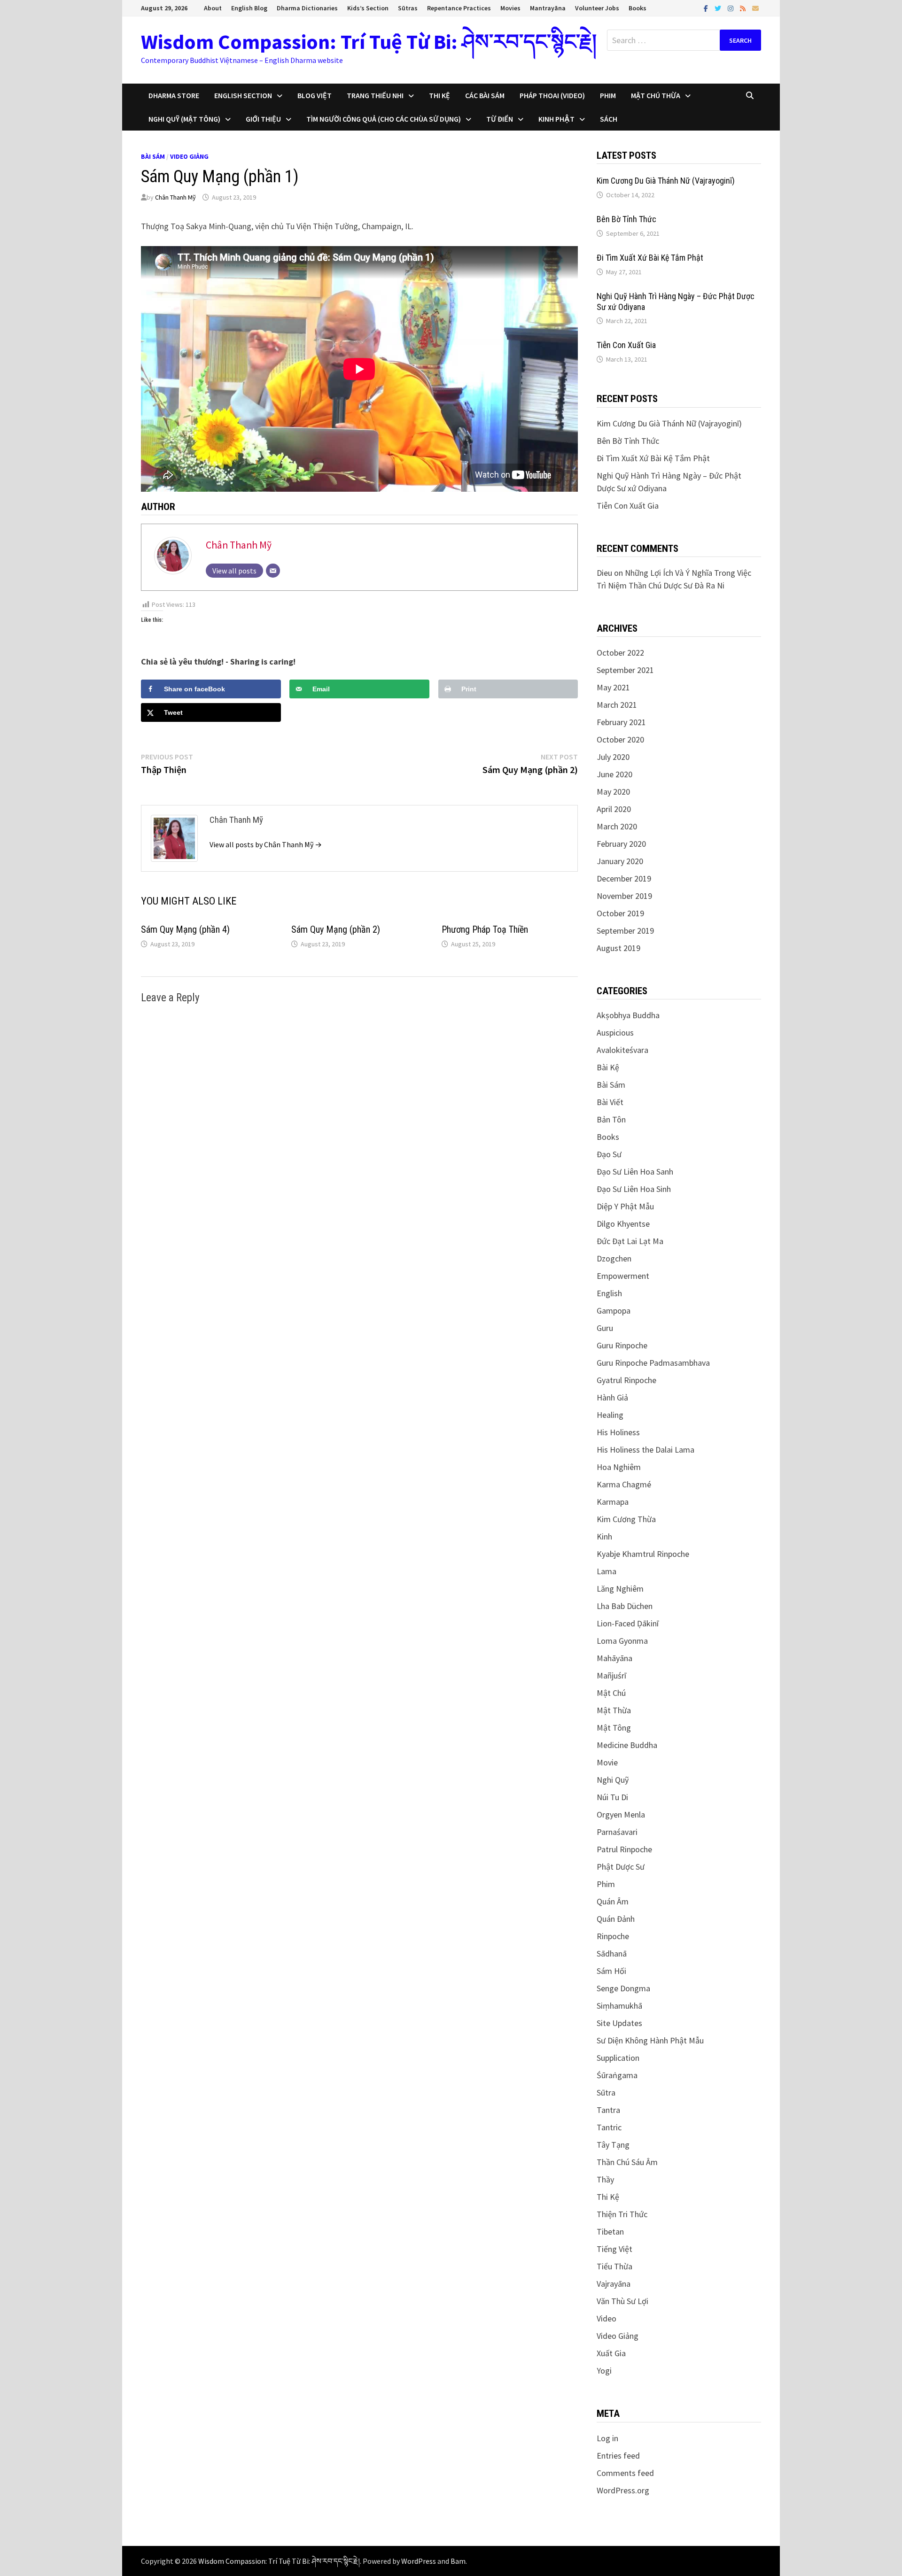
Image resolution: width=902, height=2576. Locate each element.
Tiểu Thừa (614, 2266)
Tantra (608, 2110)
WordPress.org (623, 2490)
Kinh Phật (556, 119)
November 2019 (624, 896)
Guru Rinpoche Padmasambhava (653, 1363)
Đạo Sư (609, 1154)
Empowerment (623, 1276)
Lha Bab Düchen (625, 1606)
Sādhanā (612, 1953)
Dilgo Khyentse (623, 1224)
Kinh (604, 1536)
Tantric (609, 2127)
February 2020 (621, 844)
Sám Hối (611, 1971)
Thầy (605, 2179)
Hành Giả (612, 1397)
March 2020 (617, 826)
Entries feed (618, 2456)
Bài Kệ (608, 1067)
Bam (458, 2561)
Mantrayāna (548, 8)
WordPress (419, 2561)
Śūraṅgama (617, 2075)
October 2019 (620, 913)
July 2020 (613, 757)
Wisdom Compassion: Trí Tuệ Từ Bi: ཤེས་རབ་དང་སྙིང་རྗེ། (369, 42)
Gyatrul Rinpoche (626, 1380)
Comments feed (625, 2473)
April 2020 (614, 809)
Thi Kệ (439, 95)
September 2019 (625, 931)
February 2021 (621, 722)
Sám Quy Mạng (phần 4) (185, 929)
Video (607, 2318)
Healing (610, 1415)
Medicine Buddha (627, 1745)
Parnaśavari (617, 1832)
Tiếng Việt (614, 2249)
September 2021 (625, 670)
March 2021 (617, 705)
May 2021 (613, 687)
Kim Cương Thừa (626, 1519)
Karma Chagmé (624, 1484)
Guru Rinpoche (622, 1345)
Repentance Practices (459, 8)
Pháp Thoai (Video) (552, 95)
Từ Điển (500, 119)
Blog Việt (315, 95)
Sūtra (606, 2093)
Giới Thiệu (263, 119)
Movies (510, 8)
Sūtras (408, 8)
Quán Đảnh (616, 1919)
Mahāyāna (614, 1658)
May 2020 (613, 792)
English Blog (249, 8)
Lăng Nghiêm (620, 1589)
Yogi (604, 2371)
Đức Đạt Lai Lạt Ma (630, 1241)
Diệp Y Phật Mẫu (625, 1206)
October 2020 (620, 739)
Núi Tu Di (612, 1797)
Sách (609, 119)
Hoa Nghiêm (619, 1467)
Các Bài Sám (485, 95)
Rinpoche (613, 1936)
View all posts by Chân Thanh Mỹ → (266, 844)
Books (638, 8)
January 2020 (620, 861)
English (609, 1293)
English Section (243, 95)
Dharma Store (174, 95)
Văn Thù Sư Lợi (622, 2301)
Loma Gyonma (622, 1641)
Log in (607, 2438)
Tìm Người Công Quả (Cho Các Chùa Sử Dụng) (384, 119)
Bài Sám (153, 156)
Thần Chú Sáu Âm (627, 2162)
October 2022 (620, 653)
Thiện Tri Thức (622, 2214)
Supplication (618, 2058)
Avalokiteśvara (622, 1050)
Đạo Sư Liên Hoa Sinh (634, 1189)
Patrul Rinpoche (624, 1849)
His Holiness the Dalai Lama (645, 1450)
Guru (605, 1328)
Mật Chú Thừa (656, 95)
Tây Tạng (613, 2145)
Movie (607, 1762)
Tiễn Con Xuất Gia (626, 345)
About (213, 8)
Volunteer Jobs (597, 8)
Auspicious (615, 1033)
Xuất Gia (611, 2353)
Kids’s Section (368, 8)
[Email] (755, 8)
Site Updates (619, 2023)
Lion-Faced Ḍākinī (628, 1623)
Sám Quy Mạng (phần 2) (336, 929)
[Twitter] (719, 8)
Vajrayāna (614, 2284)
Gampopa (614, 1311)
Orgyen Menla (621, 1814)
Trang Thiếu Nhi (375, 95)
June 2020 (614, 774)
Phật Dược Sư (621, 1867)
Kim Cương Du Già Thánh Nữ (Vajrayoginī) (666, 181)
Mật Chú (611, 1693)
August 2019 (618, 948)
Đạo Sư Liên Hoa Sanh (635, 1172)
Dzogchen (614, 1258)
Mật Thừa (614, 1710)
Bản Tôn (611, 1119)
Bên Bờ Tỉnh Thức (626, 219)
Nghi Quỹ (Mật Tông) (184, 119)
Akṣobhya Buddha (628, 1015)
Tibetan (610, 2232)
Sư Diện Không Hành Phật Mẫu (650, 2040)
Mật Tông (614, 1728)
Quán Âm (613, 1901)
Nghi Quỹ (613, 1780)
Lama (607, 1571)
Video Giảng (189, 156)
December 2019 (624, 878)
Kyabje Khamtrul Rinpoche (643, 1554)
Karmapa (613, 1502)
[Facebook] (707, 8)
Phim (608, 95)
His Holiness (618, 1432)
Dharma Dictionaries (307, 8)
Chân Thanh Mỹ (175, 197)
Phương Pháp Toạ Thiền (485, 929)
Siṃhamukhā (619, 2006)
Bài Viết (610, 1102)
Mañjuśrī (611, 1675)
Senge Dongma (623, 1988)
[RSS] (744, 8)
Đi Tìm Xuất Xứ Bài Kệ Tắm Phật (650, 258)
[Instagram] (731, 8)
